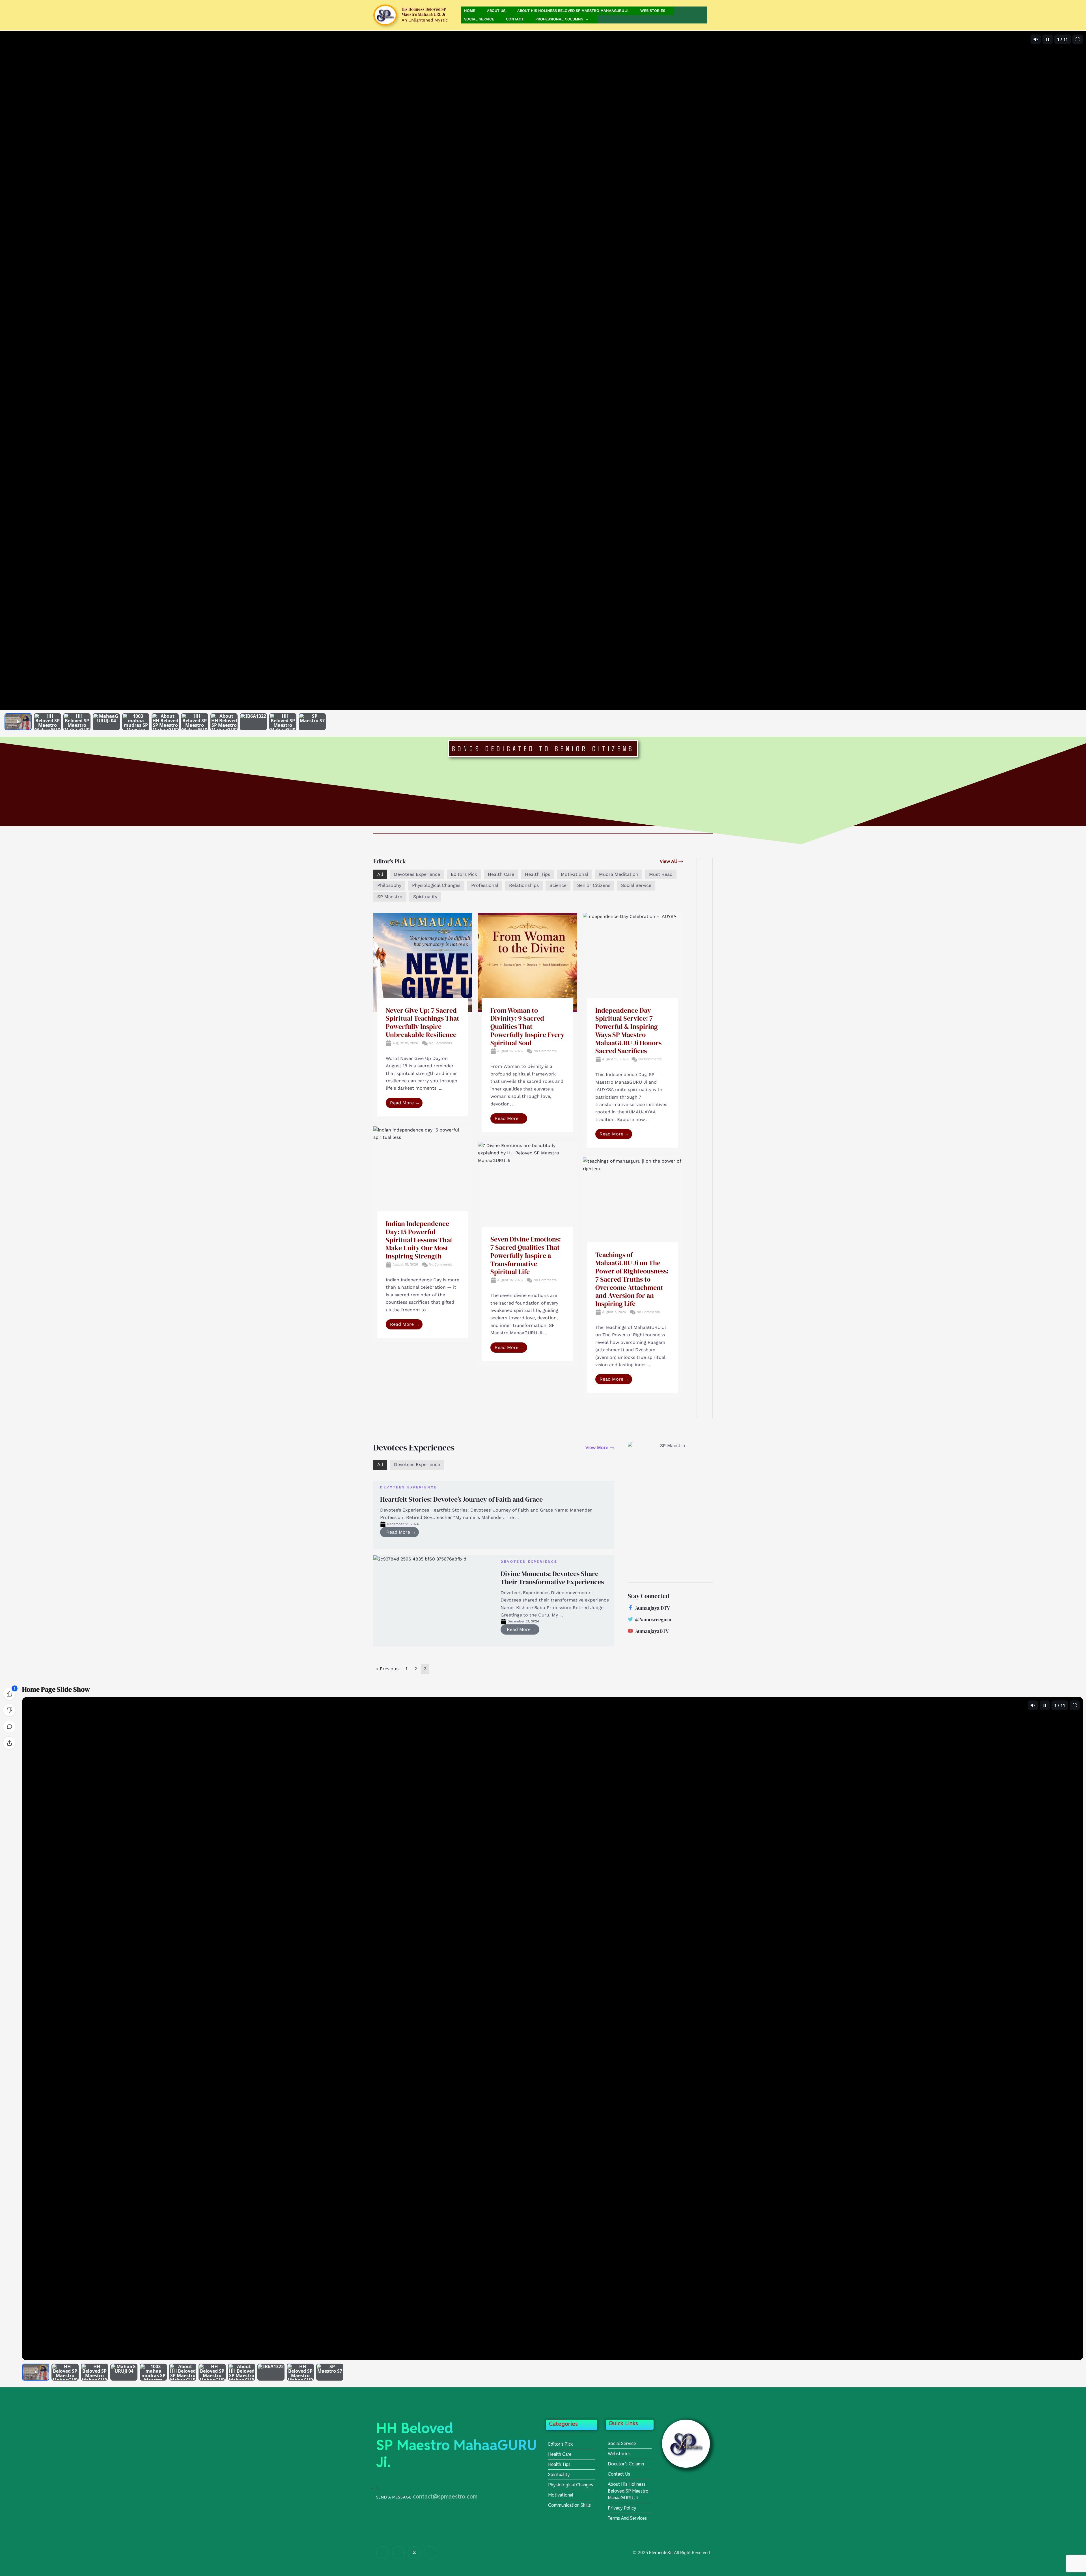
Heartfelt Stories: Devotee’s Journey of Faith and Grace (461, 1499)
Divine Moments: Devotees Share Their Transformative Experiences (552, 1578)
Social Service (479, 19)
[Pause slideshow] (1048, 39)
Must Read (661, 874)
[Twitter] (414, 2553)
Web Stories (653, 11)
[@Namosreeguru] (630, 1619)
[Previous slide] (8, 370)
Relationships (524, 885)
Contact (515, 19)
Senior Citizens (594, 885)
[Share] (9, 1743)
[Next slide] (1078, 370)
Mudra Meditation (619, 874)
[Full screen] (1078, 39)
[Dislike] (9, 1710)
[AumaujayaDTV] (630, 1631)
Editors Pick (464, 874)
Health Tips (537, 874)
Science (558, 885)
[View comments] (9, 1726)
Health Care (501, 874)
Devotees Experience (417, 874)
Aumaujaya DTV (653, 1608)
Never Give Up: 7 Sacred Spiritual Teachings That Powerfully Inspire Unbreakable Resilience (423, 1022)
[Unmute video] (1036, 39)
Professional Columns (559, 19)
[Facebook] (383, 2553)
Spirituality (425, 897)
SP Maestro (390, 897)
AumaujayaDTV (652, 1631)
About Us (496, 11)
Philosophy (389, 885)
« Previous (387, 1669)
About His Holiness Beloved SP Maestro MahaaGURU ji (573, 11)
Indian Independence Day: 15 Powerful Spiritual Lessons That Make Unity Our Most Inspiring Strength (419, 1240)
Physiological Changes (436, 885)
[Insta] (398, 2553)
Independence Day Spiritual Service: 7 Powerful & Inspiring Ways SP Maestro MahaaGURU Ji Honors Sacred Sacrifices (628, 1031)
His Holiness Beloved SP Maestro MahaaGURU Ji (424, 12)
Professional (485, 885)
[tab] (18, 722)
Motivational (575, 874)
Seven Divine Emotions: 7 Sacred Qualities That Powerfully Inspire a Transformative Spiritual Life (526, 1255)
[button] (586, 19)
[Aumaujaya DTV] (630, 1608)
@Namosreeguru (653, 1620)
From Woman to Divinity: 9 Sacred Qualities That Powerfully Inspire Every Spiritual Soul (527, 1027)
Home (470, 11)
